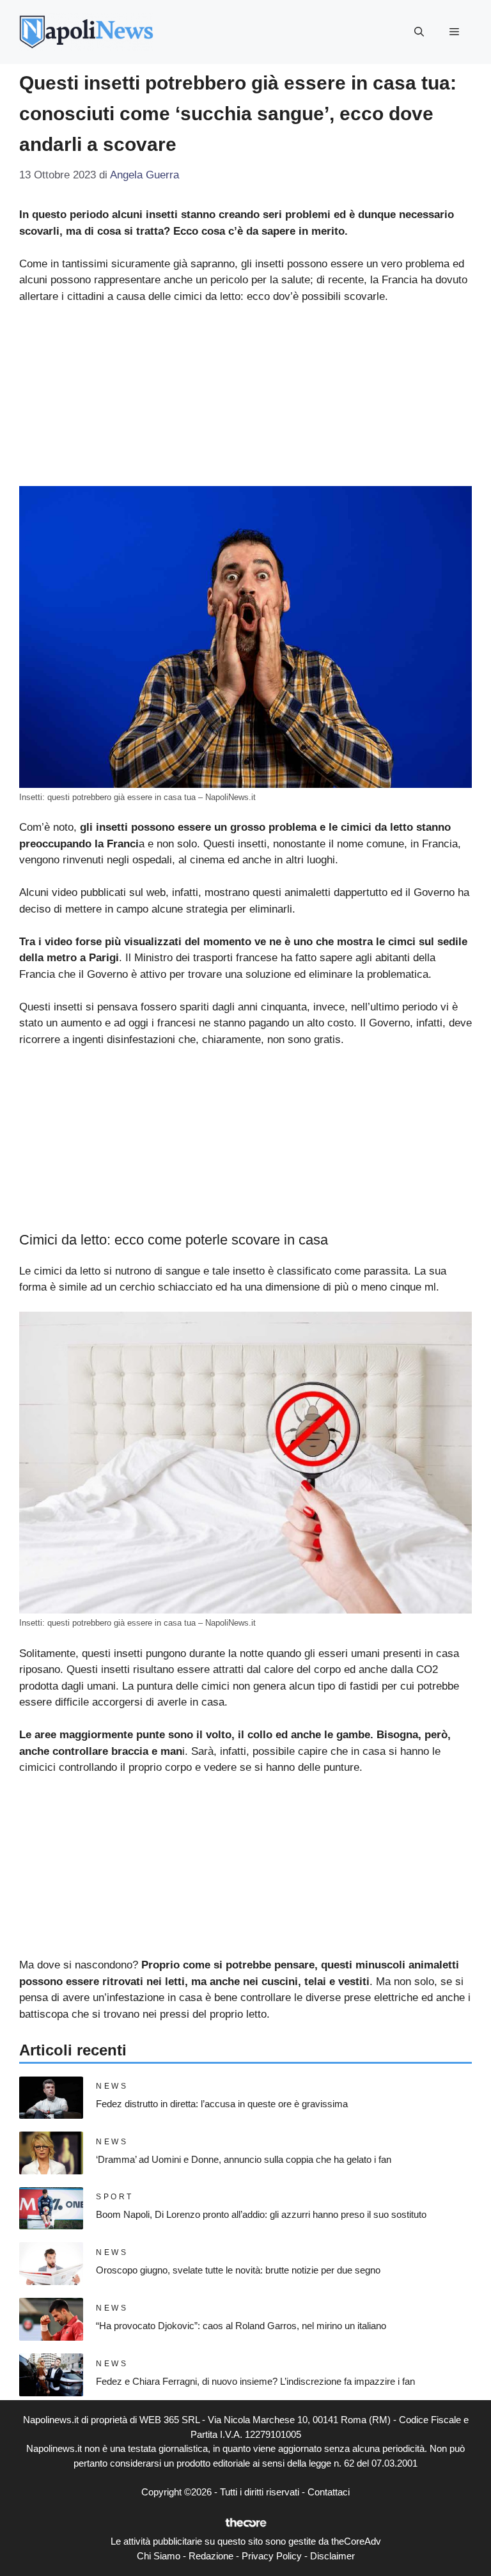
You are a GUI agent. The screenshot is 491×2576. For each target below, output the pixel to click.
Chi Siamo (159, 2556)
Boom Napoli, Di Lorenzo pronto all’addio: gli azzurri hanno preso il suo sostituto (261, 2214)
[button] (419, 32)
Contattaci (329, 2492)
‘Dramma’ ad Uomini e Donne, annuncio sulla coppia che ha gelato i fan (244, 2159)
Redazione (211, 2556)
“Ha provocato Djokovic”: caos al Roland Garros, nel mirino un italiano (241, 2326)
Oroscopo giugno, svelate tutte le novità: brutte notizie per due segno (238, 2270)
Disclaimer (332, 2556)
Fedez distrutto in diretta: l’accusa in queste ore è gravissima (222, 2104)
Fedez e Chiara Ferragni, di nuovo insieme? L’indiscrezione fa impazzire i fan (255, 2381)
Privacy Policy (272, 2556)
